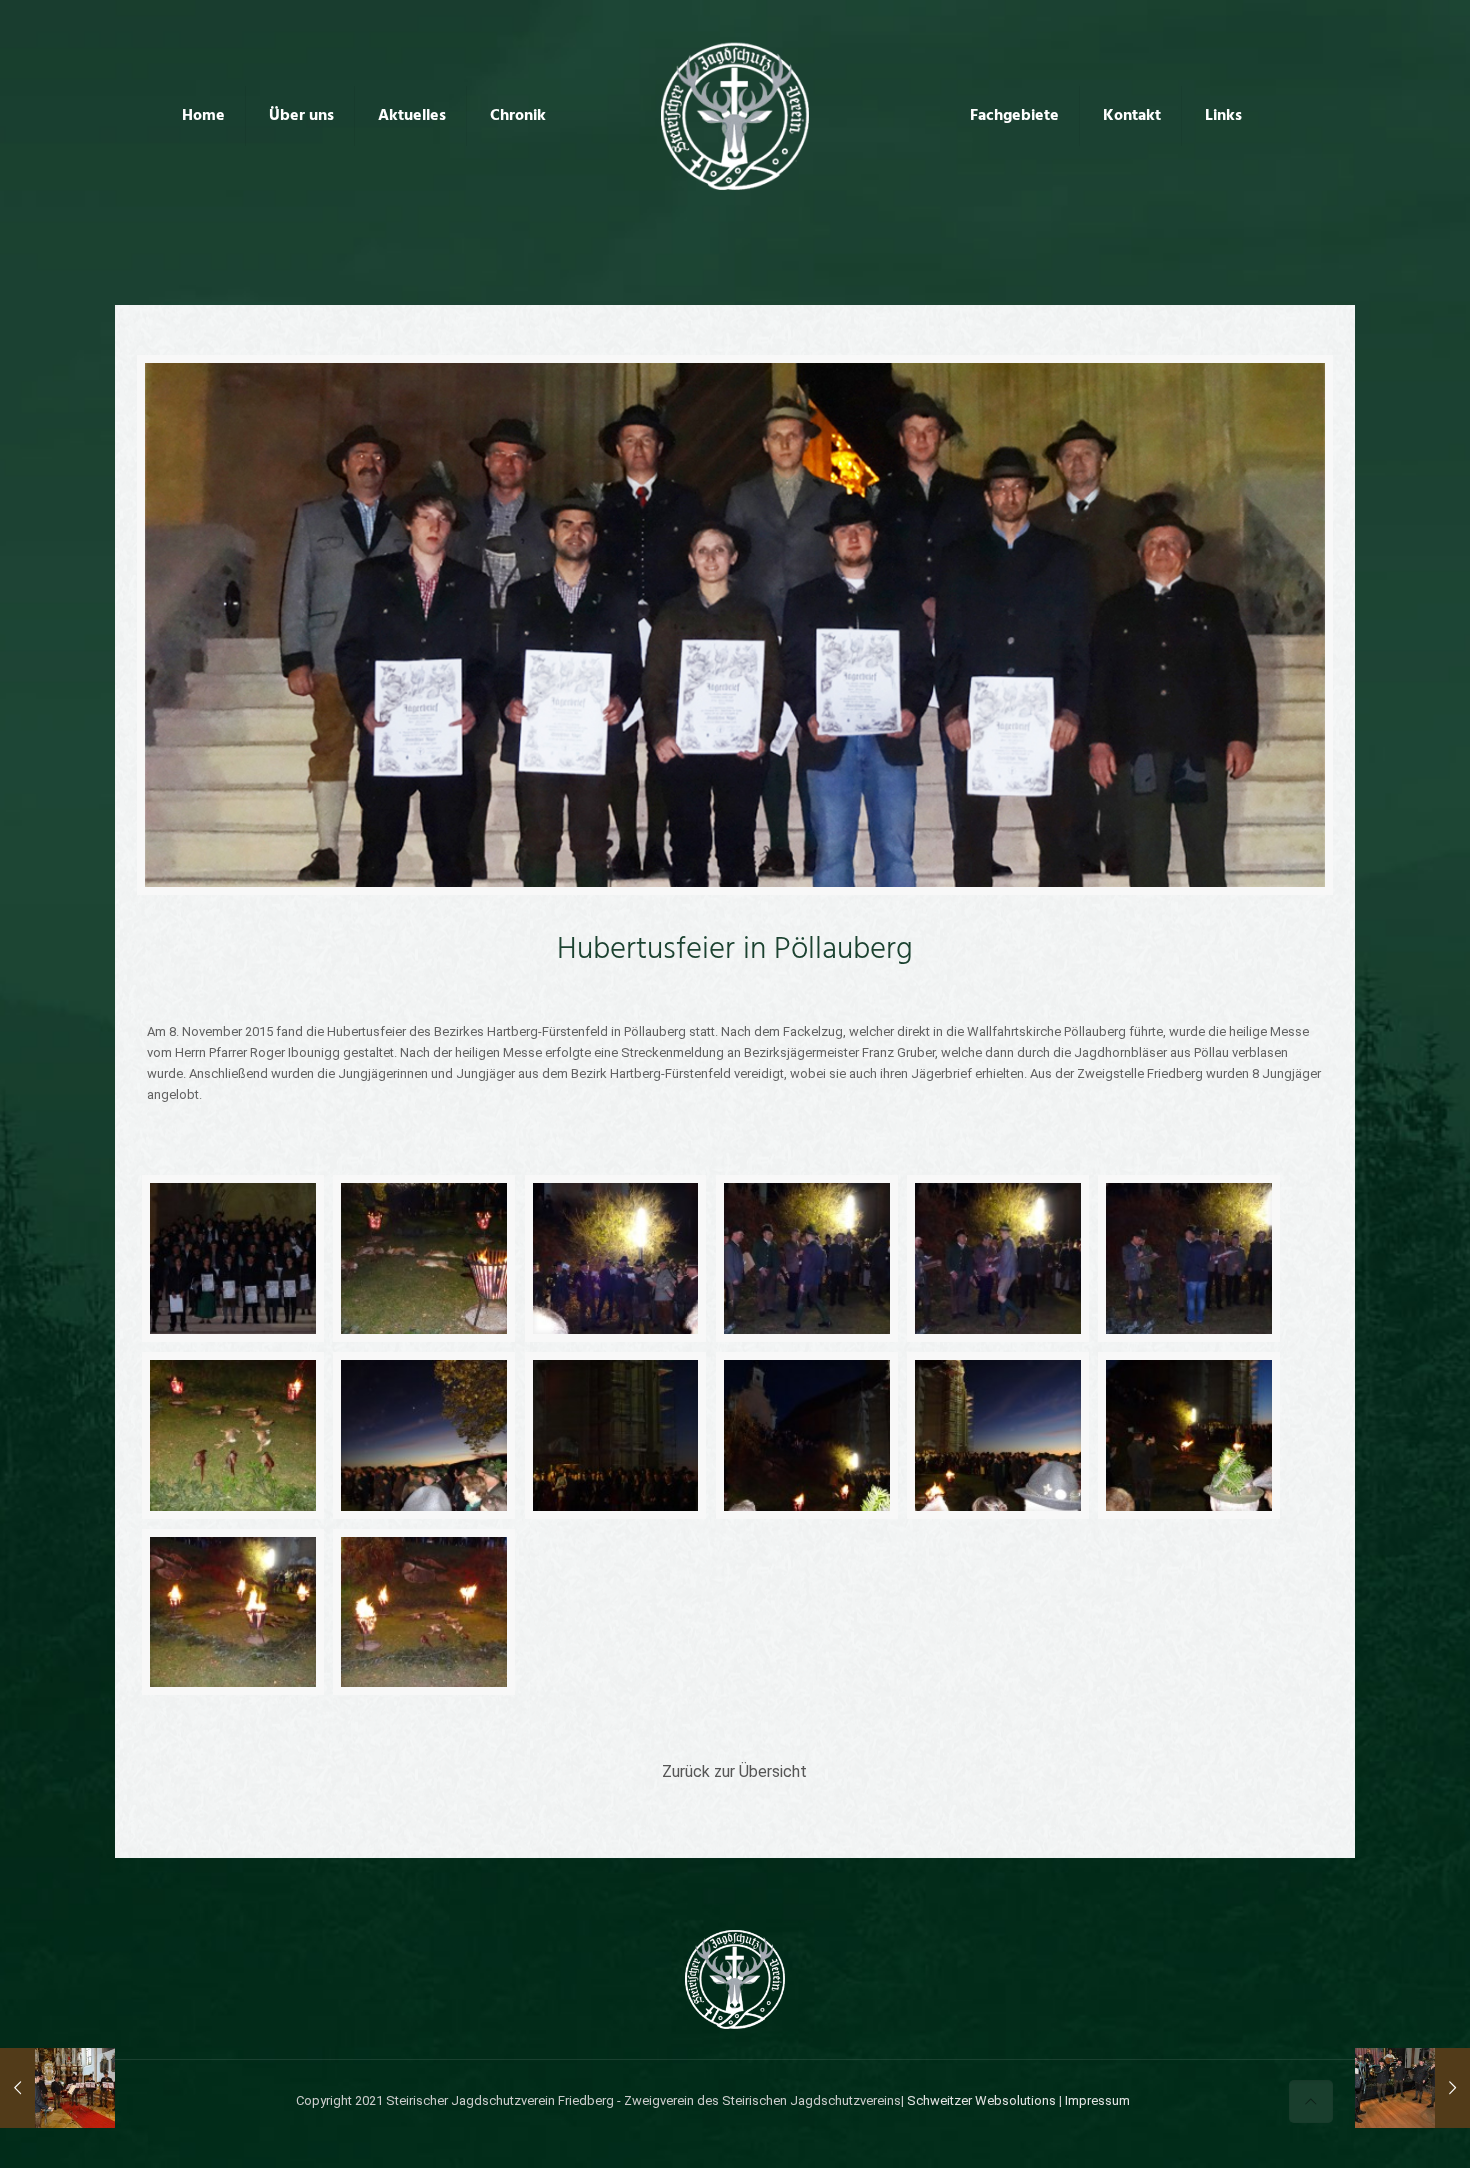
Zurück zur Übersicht (734, 1771)
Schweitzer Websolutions (981, 2100)
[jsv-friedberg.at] (735, 115)
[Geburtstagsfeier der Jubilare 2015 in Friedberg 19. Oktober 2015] (57, 2088)
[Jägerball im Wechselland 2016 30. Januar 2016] (1412, 2088)
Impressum (1097, 2100)
